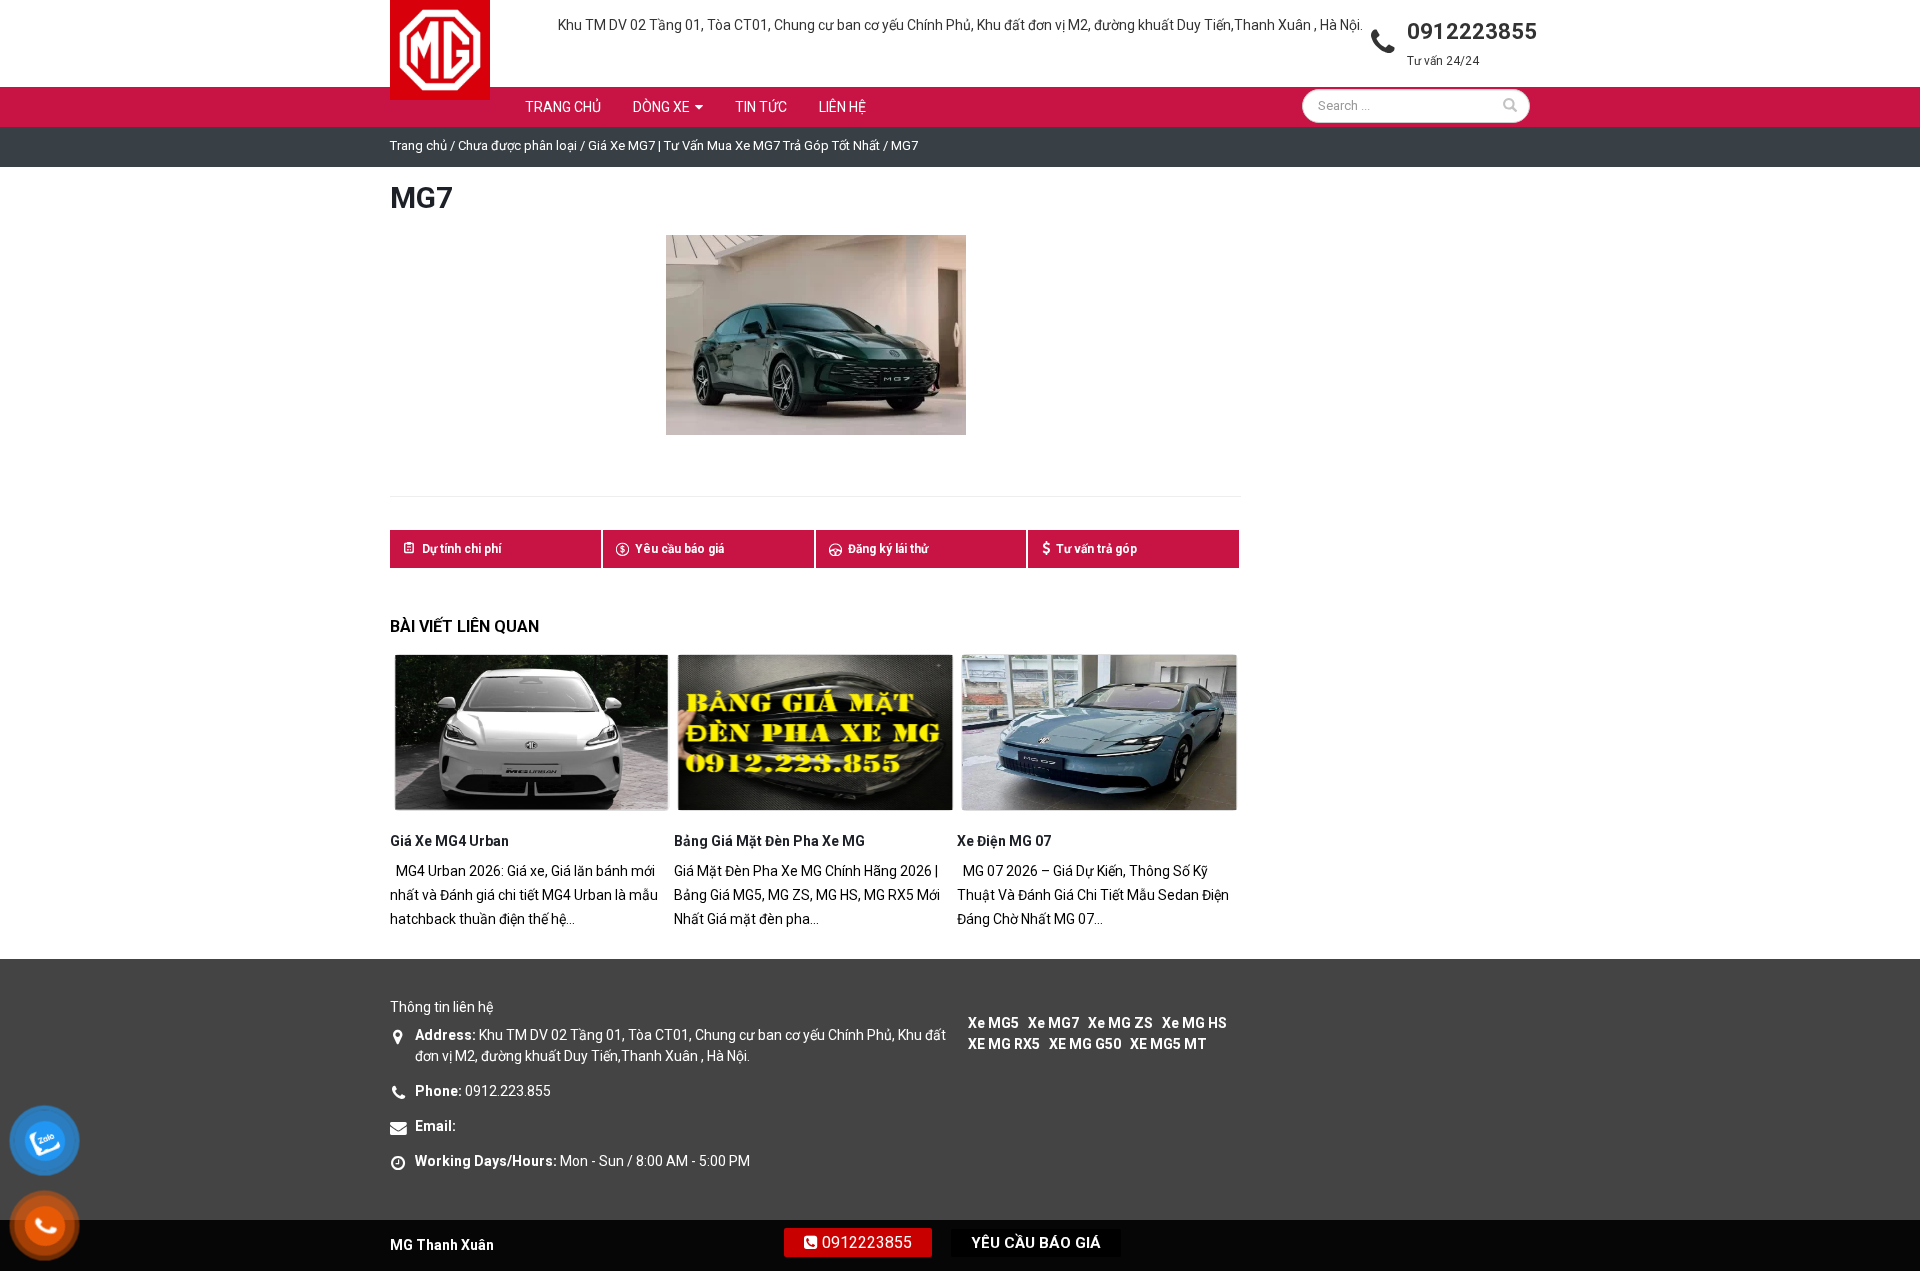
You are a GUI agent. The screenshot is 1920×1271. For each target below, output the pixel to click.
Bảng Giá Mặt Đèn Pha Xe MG (769, 841)
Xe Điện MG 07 (1004, 841)
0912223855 (865, 1242)
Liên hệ (842, 107)
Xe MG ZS (1120, 1023)
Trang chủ (563, 107)
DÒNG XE (661, 107)
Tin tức (761, 107)
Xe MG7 (1053, 1023)
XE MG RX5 (1004, 1044)
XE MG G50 (1085, 1044)
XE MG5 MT (1168, 1044)
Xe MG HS (1194, 1023)
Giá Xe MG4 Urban (449, 841)
